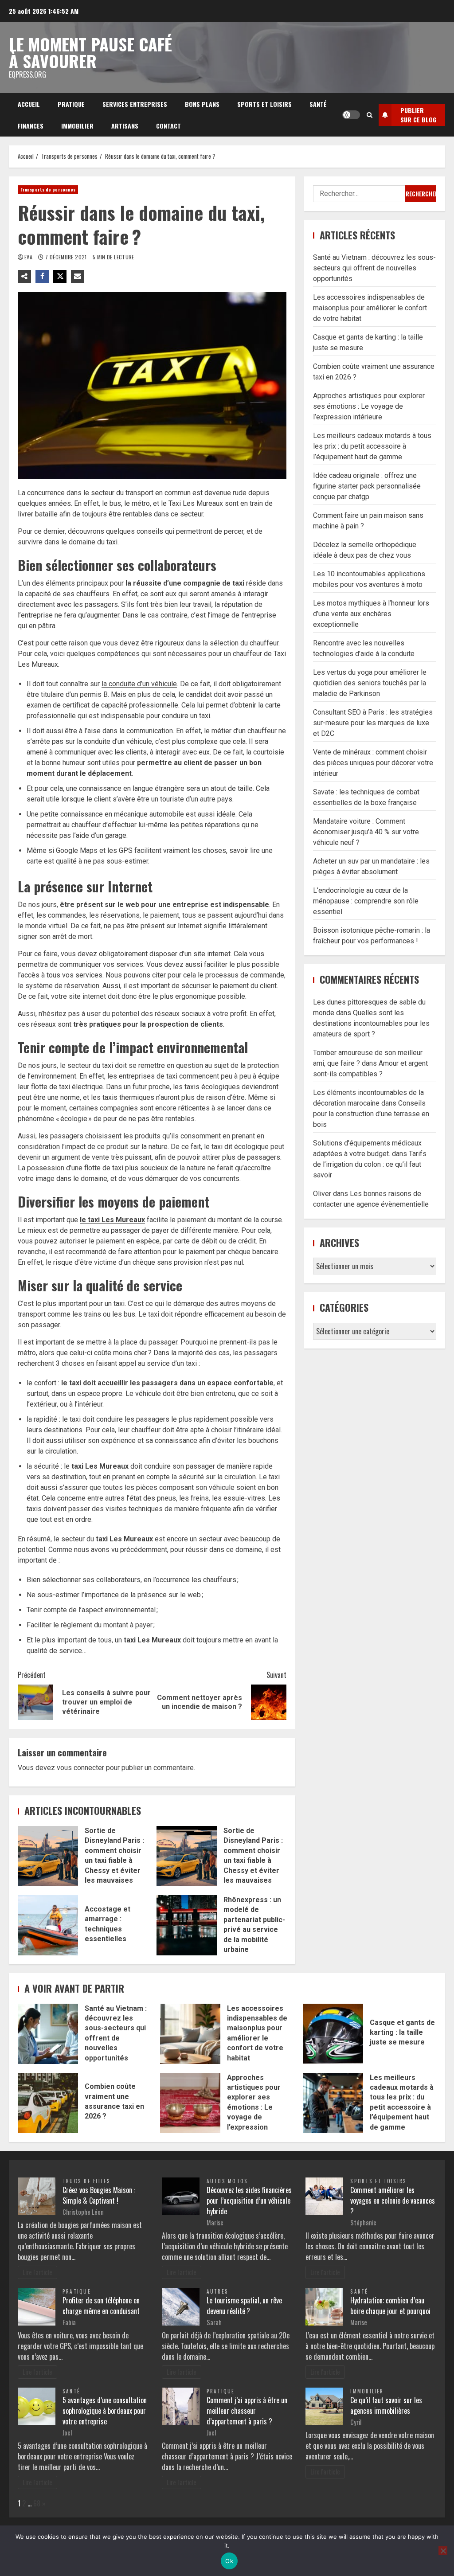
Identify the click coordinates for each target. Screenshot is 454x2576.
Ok (229, 2561)
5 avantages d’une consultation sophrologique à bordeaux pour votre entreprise (105, 2411)
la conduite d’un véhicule (139, 684)
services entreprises (135, 104)
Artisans (125, 126)
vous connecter (80, 1768)
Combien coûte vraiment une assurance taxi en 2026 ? (48, 2103)
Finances (31, 126)
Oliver (322, 1194)
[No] (443, 2551)
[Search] (370, 115)
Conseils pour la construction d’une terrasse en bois (371, 1114)
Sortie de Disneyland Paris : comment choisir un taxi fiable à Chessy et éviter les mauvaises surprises (48, 1856)
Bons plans (202, 104)
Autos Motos (227, 2181)
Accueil (29, 104)
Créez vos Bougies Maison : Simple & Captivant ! (99, 2195)
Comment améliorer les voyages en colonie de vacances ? (393, 2201)
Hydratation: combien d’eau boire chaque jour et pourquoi (390, 2306)
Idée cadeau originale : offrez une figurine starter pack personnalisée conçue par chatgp (367, 486)
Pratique (71, 104)
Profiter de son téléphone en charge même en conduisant (101, 2306)
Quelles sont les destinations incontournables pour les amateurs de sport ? (371, 1023)
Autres (217, 2291)
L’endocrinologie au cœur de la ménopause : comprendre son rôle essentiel (366, 901)
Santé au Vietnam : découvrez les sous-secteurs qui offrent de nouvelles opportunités (374, 268)
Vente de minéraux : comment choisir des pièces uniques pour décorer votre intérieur (373, 763)
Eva (29, 257)
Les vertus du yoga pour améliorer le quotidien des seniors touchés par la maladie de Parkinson (370, 683)
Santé (318, 104)
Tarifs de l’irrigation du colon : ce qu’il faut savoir (370, 1164)
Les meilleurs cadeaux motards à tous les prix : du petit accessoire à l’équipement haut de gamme (372, 446)
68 (37, 2503)
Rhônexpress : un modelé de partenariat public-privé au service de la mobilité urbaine (187, 1925)
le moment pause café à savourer (90, 52)
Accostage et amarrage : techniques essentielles (48, 1925)
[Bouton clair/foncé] (351, 115)
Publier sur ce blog (418, 115)
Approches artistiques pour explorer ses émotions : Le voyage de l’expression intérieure (369, 406)
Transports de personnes (48, 190)
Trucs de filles (87, 2181)
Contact (168, 126)
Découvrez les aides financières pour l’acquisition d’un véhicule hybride (249, 2201)
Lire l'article (37, 2272)
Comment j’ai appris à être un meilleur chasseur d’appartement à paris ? (247, 2411)
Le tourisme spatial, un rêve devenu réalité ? (244, 2306)
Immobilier (77, 126)
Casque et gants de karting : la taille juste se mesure (333, 2034)
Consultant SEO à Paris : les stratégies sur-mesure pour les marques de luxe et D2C (373, 723)
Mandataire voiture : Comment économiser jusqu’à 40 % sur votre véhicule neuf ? (366, 832)
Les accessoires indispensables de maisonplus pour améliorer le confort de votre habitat (370, 308)
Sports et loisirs (264, 104)
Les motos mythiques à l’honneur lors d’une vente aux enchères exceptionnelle (371, 614)
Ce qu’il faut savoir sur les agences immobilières (386, 2405)
